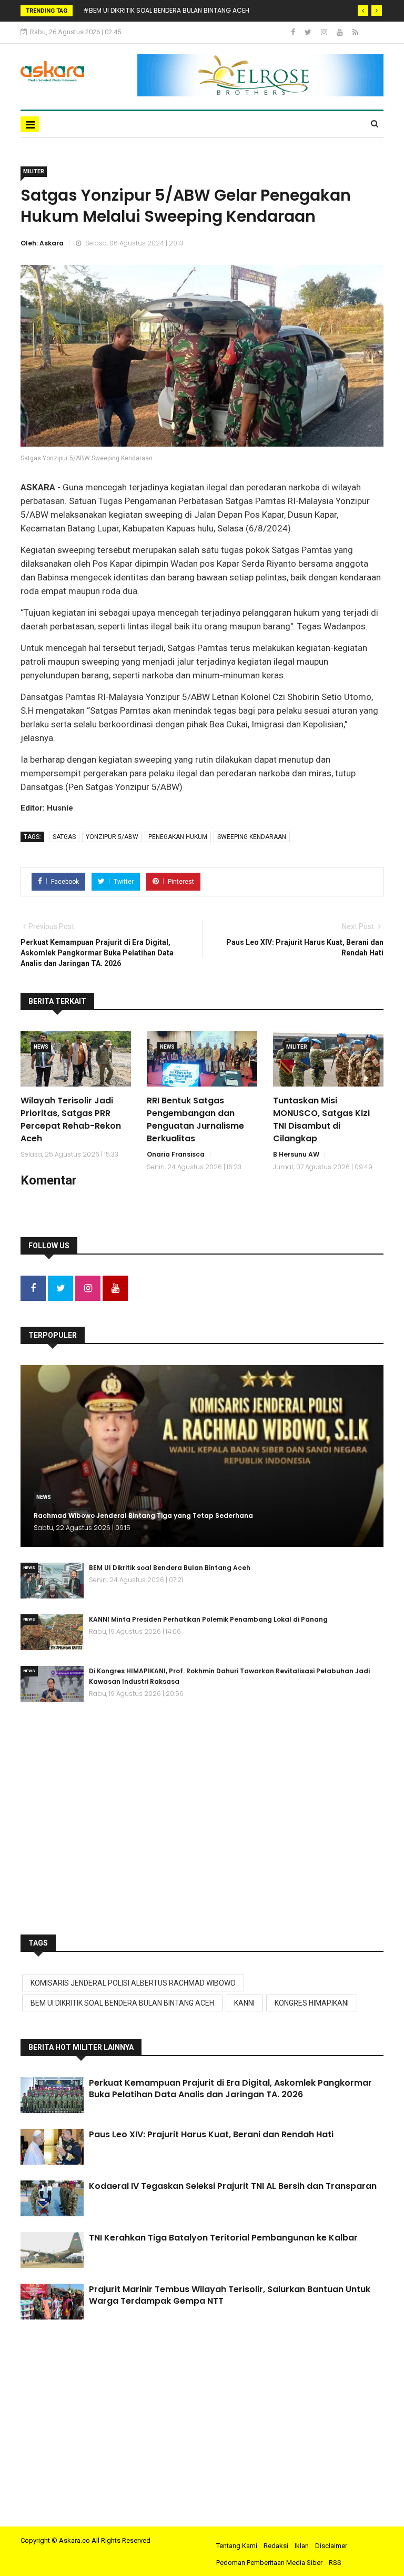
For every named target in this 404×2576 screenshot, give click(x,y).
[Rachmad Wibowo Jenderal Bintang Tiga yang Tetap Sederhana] (202, 1456)
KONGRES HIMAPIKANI (312, 2003)
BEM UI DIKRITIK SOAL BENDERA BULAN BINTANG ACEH (122, 2003)
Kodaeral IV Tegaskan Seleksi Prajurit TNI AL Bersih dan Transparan (233, 2186)
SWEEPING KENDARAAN (252, 837)
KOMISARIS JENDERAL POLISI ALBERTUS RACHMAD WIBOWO (133, 1983)
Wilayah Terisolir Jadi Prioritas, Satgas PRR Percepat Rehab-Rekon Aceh (71, 1119)
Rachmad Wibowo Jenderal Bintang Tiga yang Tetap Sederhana (143, 1516)
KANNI (244, 2003)
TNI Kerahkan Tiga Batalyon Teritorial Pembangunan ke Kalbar (223, 2238)
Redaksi (276, 2546)
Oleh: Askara (42, 243)
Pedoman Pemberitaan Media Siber (269, 2563)
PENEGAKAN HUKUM (178, 837)
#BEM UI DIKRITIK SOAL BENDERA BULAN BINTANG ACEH (166, 10)
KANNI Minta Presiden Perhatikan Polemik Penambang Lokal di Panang (208, 1619)
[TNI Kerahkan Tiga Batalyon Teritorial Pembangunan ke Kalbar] (52, 2250)
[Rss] (355, 32)
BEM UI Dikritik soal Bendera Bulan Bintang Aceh (170, 1568)
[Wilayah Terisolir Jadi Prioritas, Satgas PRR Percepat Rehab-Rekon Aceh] (76, 1059)
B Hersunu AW (296, 1154)
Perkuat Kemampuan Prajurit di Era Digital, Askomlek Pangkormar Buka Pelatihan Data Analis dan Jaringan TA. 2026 (230, 2089)
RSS (335, 2563)
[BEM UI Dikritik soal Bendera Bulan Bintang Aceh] (52, 1581)
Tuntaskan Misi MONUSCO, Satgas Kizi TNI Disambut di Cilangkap (321, 1119)
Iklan (302, 2546)
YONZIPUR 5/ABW (112, 837)
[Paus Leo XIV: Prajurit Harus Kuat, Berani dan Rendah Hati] (52, 2147)
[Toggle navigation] (30, 124)
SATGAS (64, 837)
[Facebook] (294, 32)
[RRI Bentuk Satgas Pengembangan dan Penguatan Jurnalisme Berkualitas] (202, 1059)
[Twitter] (309, 32)
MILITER (34, 171)
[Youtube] (341, 32)
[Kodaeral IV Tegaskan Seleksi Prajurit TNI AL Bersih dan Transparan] (52, 2198)
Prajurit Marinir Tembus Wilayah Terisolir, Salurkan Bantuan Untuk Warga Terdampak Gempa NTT (230, 2295)
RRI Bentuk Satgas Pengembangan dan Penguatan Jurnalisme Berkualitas (195, 1119)
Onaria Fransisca (176, 1154)
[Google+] (325, 32)
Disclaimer (331, 2546)
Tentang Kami (237, 2546)
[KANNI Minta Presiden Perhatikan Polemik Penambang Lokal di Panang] (52, 1632)
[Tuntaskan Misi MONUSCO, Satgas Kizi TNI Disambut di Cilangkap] (328, 1059)
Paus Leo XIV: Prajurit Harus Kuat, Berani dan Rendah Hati (211, 2134)
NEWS (41, 1047)
